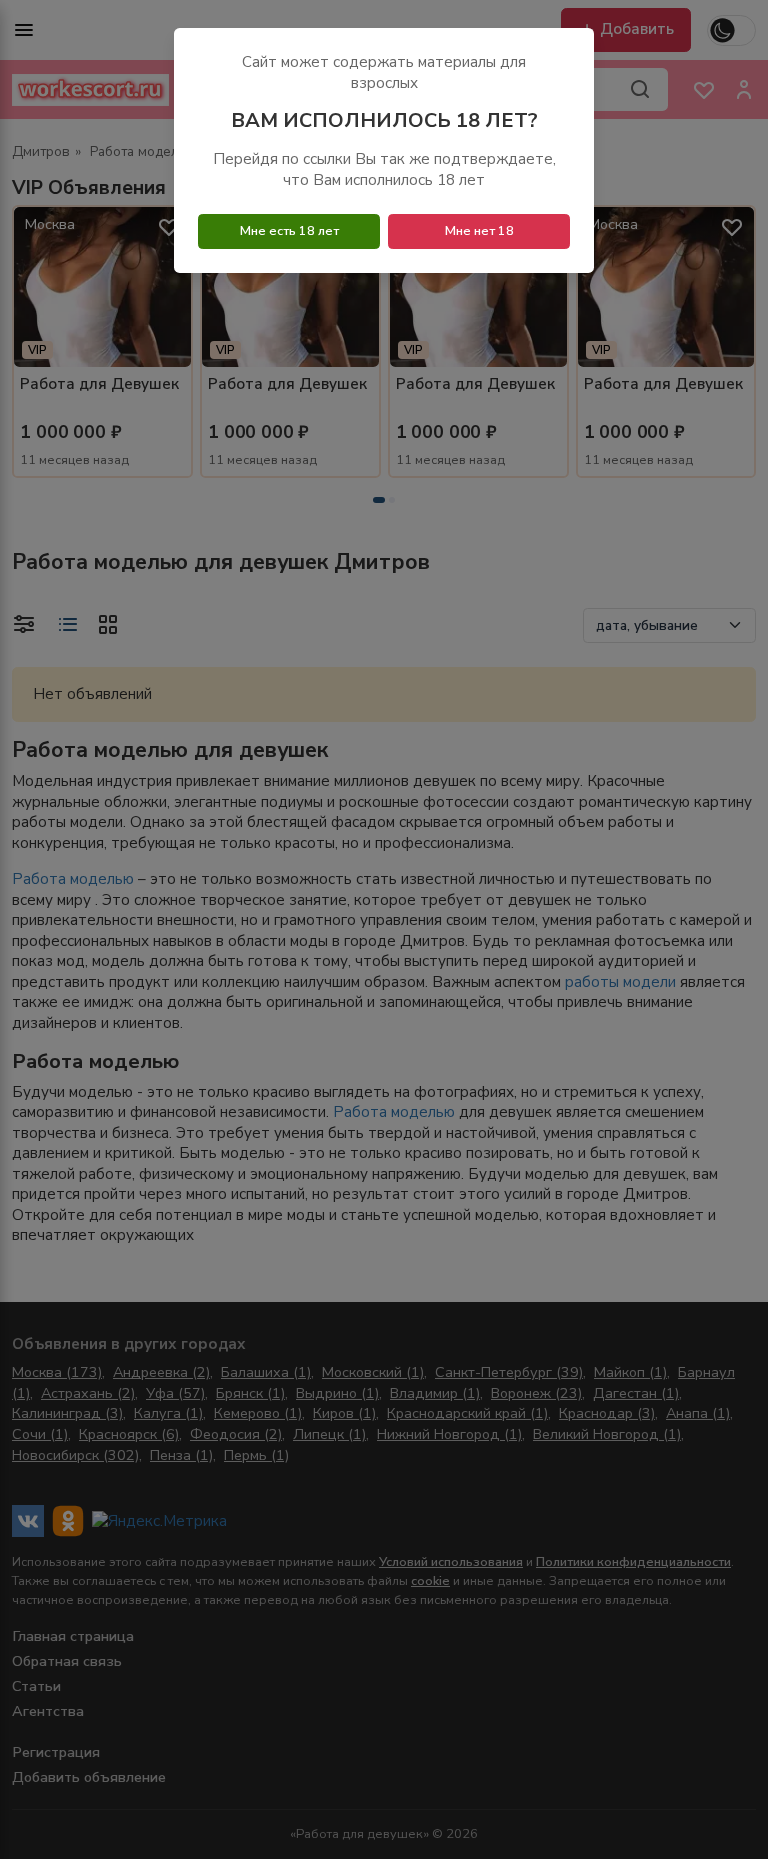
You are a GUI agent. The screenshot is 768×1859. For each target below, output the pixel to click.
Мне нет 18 (479, 231)
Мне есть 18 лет (289, 231)
